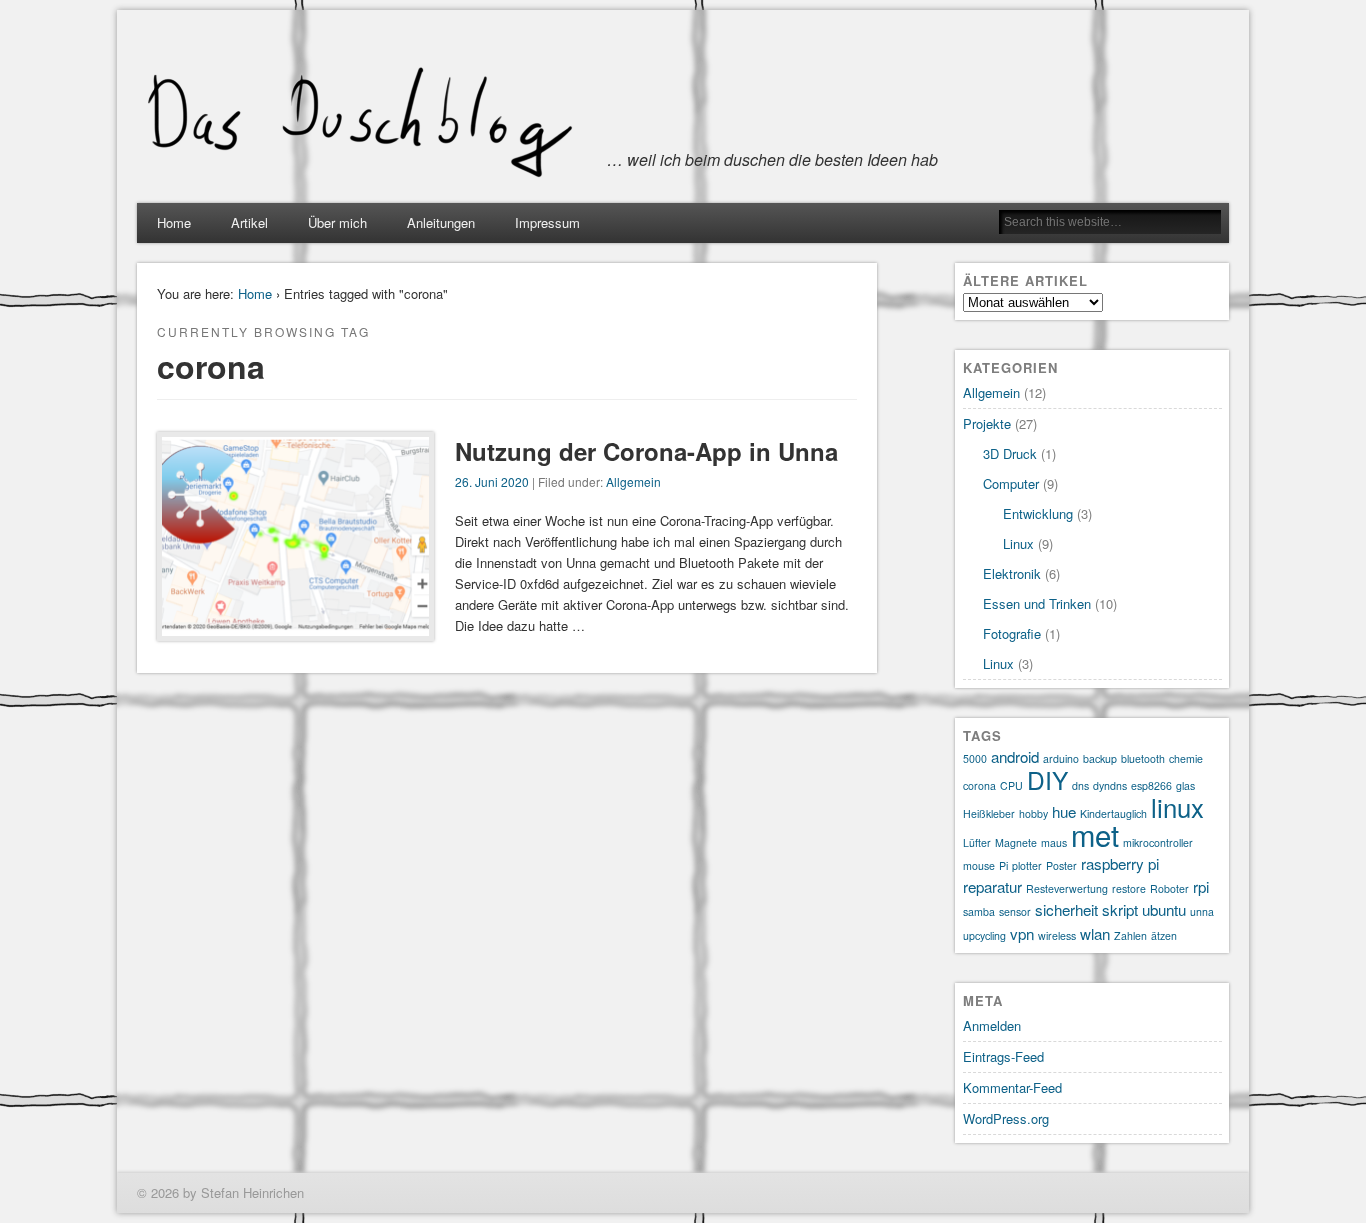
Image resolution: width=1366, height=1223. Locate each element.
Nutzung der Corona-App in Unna (646, 451)
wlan (1095, 933)
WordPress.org (1006, 1118)
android (1015, 756)
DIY (1047, 779)
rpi (1201, 886)
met (1095, 834)
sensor (1015, 911)
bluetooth (1143, 758)
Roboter (1169, 888)
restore (1129, 888)
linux (1177, 806)
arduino (1061, 758)
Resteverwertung (1067, 888)
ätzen (1164, 935)
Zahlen (1130, 935)
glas (1185, 785)
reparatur (992, 886)
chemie (1186, 758)
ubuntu (1164, 909)
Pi (1003, 865)
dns (1080, 785)
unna (1202, 911)
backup (1100, 758)
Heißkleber (989, 813)
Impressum (547, 222)
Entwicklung (1038, 513)
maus (1054, 842)
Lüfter (977, 842)
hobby (1033, 813)
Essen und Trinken (1037, 603)
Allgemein (633, 481)
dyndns (1110, 785)
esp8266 (1151, 785)
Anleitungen (441, 222)
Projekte (987, 423)
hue (1064, 811)
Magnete (1016, 842)
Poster (1061, 865)
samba (979, 911)
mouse (979, 865)
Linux (1018, 543)
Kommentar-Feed (1012, 1087)
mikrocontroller (1158, 842)
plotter (1027, 865)
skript (1120, 909)
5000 (975, 758)
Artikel (249, 222)
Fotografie (1012, 633)
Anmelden (992, 1025)
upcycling (984, 935)
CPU (1011, 785)
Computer (1011, 483)
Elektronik (1012, 573)
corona (979, 785)
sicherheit (1066, 909)
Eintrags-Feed (1003, 1056)
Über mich (337, 222)
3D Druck (1010, 453)
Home (174, 222)
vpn (1022, 933)
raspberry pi (1120, 863)
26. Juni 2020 (492, 481)
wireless (1057, 935)
